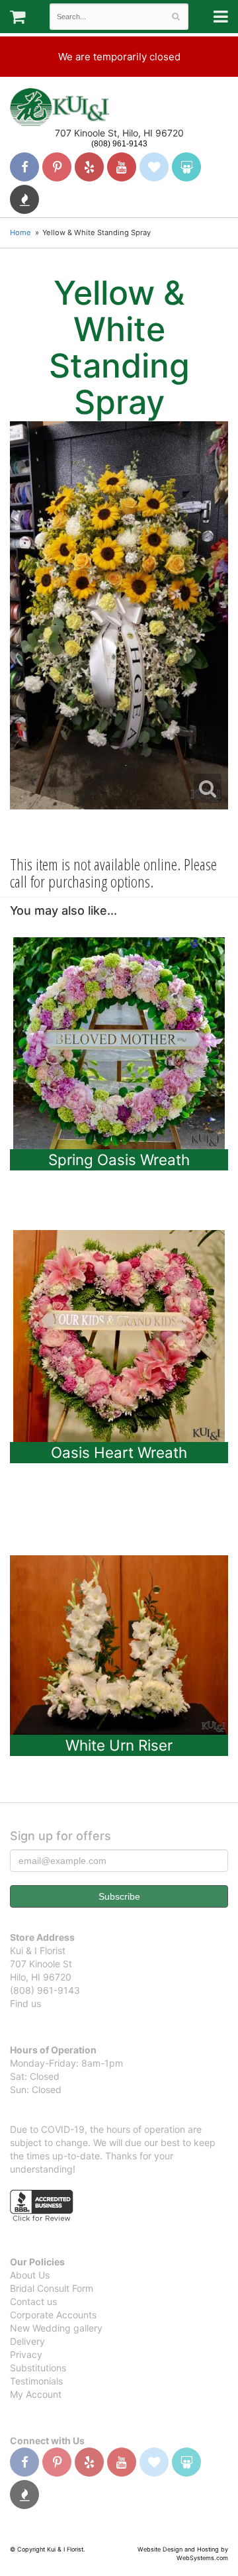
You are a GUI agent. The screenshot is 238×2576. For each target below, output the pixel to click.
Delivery (27, 2341)
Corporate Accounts (53, 2315)
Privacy (26, 2354)
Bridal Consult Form (52, 2288)
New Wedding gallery (56, 2328)
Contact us (33, 2301)
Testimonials (36, 2381)
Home (20, 232)
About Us (30, 2275)
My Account (36, 2394)
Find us (25, 2003)
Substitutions (38, 2368)
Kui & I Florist (59, 107)
